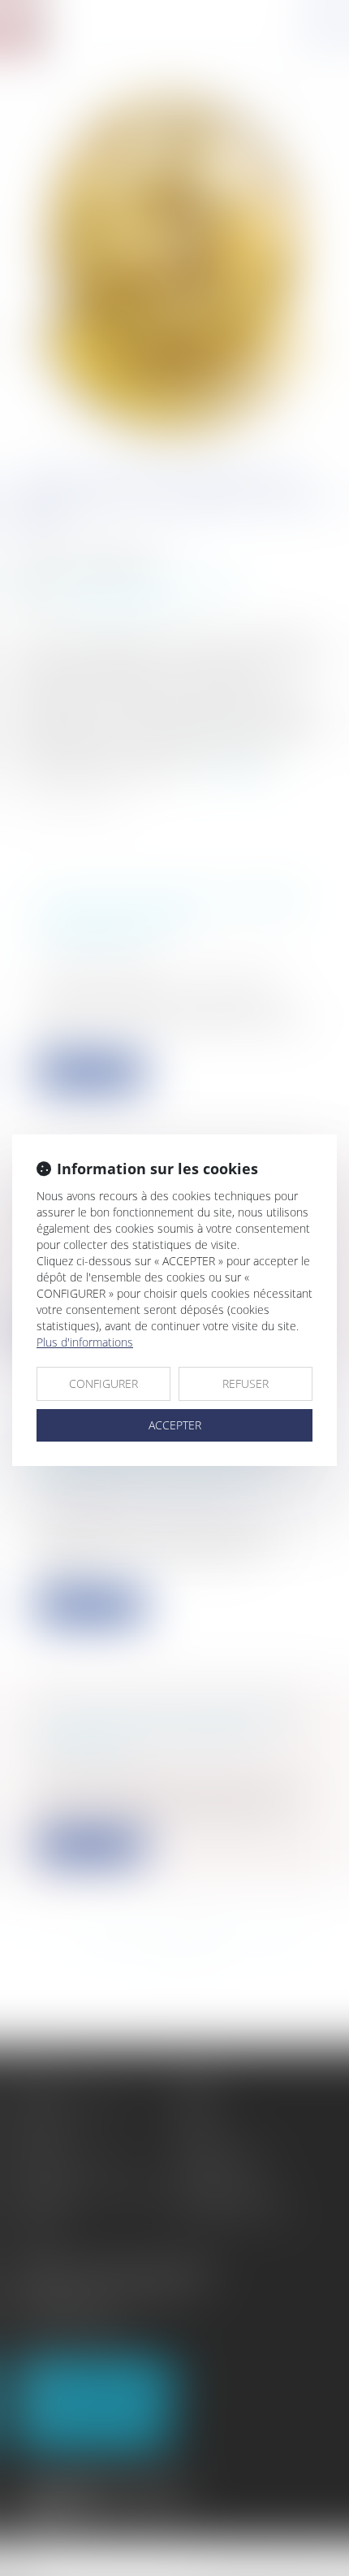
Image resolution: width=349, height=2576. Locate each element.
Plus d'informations (85, 1342)
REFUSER (246, 1383)
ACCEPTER (175, 1425)
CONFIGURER (103, 1383)
